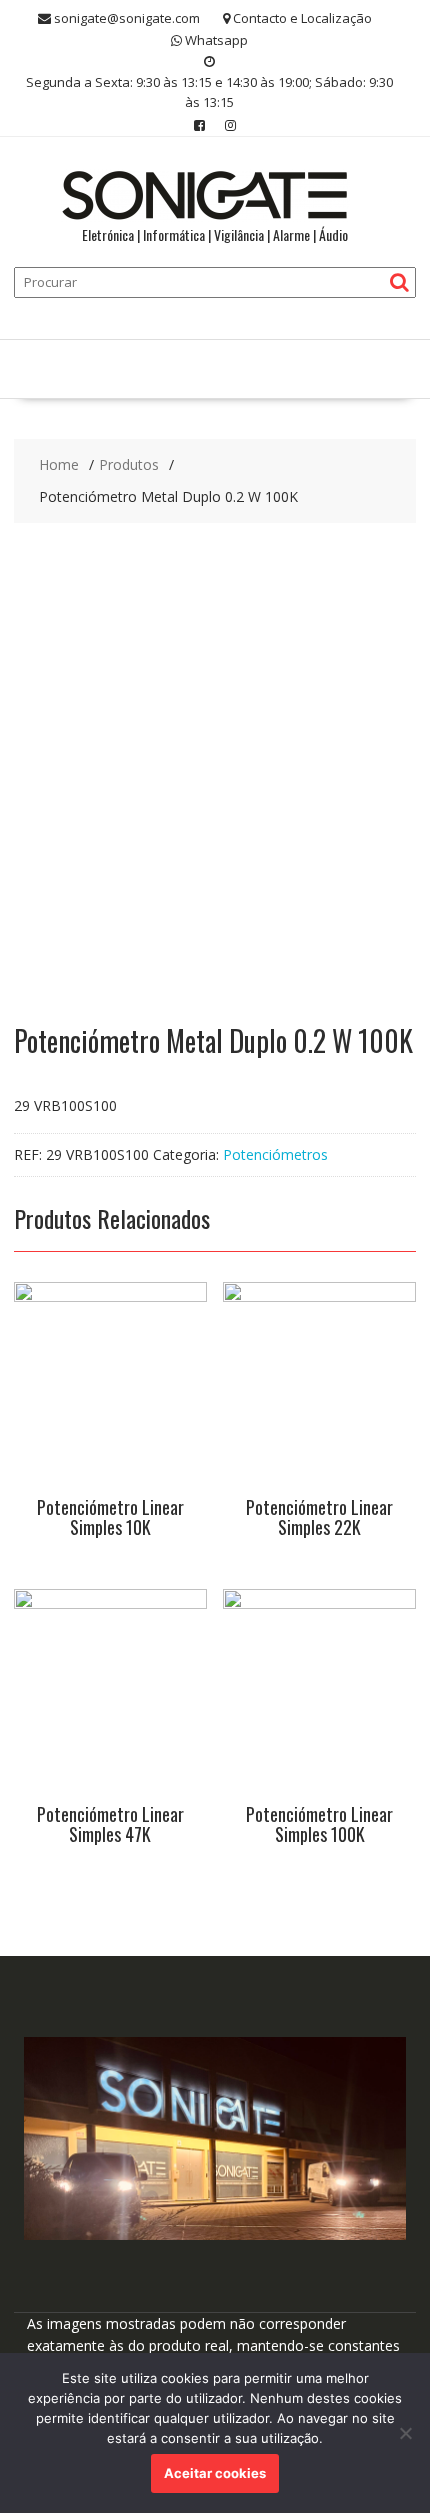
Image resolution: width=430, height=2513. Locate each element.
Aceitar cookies (215, 2473)
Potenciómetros (275, 1154)
